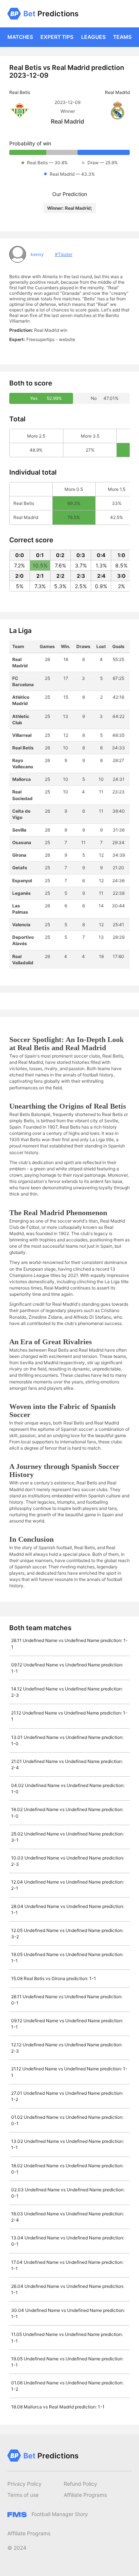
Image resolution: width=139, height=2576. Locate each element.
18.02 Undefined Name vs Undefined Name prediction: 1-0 (67, 1813)
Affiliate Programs (85, 2495)
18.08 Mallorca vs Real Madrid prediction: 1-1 (58, 2407)
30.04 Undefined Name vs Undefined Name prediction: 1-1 (68, 2313)
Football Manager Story (59, 2514)
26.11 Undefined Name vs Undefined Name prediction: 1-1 (69, 1643)
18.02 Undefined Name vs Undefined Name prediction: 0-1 (67, 2169)
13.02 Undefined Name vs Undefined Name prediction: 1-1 (67, 2144)
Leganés (21, 893)
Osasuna (22, 842)
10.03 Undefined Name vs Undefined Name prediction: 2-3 (68, 1861)
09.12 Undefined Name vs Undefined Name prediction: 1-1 (67, 1668)
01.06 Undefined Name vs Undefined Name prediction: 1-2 (67, 2386)
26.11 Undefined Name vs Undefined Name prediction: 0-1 (67, 2000)
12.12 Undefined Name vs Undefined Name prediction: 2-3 (67, 2048)
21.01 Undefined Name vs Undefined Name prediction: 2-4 (67, 1764)
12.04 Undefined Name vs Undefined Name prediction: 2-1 (67, 1885)
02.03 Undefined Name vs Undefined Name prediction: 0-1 (68, 2193)
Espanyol (22, 881)
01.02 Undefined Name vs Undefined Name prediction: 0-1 (67, 2120)
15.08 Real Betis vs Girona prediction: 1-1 (54, 1978)
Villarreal (22, 735)
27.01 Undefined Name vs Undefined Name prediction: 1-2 (67, 2096)
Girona (19, 855)
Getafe (20, 868)
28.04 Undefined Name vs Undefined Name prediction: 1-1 (68, 1909)
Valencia (21, 925)
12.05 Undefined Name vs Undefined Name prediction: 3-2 (67, 1933)
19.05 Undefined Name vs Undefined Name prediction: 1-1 (67, 1958)
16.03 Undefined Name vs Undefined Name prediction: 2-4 (67, 2217)
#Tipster (64, 254)
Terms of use (23, 2495)
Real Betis (23, 748)
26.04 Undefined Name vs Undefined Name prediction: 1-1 (68, 2289)
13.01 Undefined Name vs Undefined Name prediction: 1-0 (67, 1740)
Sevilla (19, 830)
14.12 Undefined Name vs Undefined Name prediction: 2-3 (67, 1692)
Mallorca (21, 779)
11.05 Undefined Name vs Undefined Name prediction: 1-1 (67, 2337)
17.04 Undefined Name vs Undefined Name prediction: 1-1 (67, 2265)
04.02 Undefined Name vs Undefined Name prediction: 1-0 (68, 1788)
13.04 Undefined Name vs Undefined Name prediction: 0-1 (68, 2241)
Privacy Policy (24, 2484)
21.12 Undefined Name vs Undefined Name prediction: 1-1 (69, 1716)
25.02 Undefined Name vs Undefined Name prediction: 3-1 (67, 1837)
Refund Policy (80, 2484)
